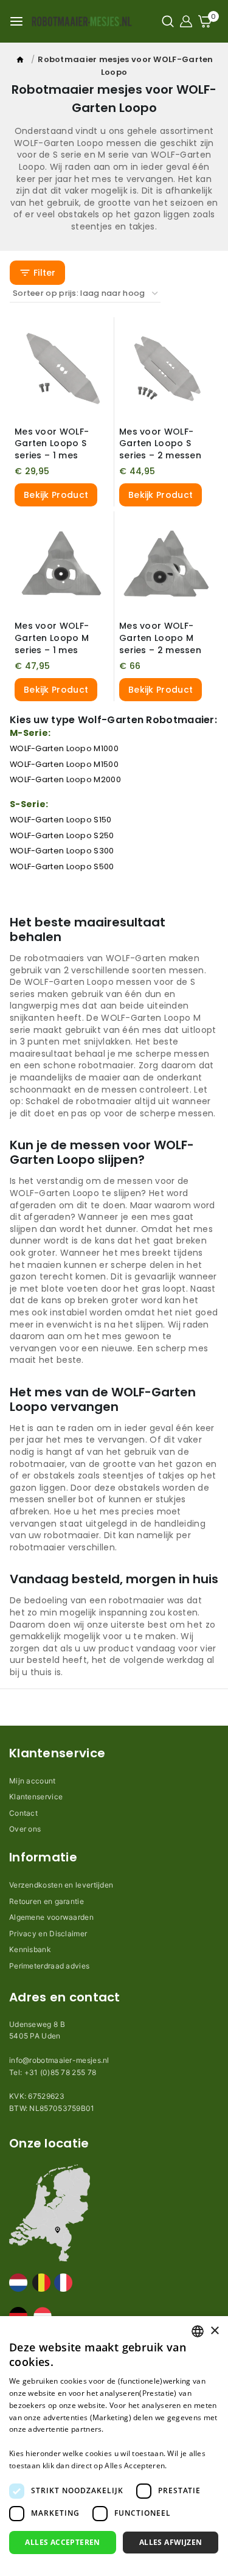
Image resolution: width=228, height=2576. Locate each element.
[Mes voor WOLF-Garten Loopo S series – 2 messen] (166, 369)
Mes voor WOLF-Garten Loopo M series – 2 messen (160, 638)
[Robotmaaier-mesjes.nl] (81, 21)
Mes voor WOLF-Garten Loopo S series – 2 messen (160, 443)
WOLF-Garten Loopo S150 (61, 820)
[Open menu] (16, 21)
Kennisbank (30, 1949)
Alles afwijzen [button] (171, 2542)
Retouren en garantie (47, 1901)
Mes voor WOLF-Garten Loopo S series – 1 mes (52, 443)
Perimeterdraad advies (49, 1966)
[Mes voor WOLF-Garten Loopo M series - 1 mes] (62, 563)
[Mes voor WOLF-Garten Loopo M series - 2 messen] (166, 563)
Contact (23, 1813)
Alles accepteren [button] (62, 2542)
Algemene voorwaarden (51, 1917)
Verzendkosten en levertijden (61, 1885)
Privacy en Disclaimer (48, 1934)
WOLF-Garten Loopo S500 (62, 866)
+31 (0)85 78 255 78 (60, 2072)
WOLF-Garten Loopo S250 (62, 835)
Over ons (25, 1829)
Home (21, 62)
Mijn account (33, 1781)
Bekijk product (56, 495)
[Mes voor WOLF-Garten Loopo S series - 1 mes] (62, 369)
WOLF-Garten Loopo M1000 (64, 748)
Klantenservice (36, 1797)
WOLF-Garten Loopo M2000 (65, 779)
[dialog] (114, 2446)
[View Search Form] (168, 21)
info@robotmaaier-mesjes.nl (59, 2060)
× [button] (214, 2331)
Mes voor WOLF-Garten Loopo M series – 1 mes (52, 638)
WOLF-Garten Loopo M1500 (64, 764)
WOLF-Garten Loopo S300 (62, 851)
